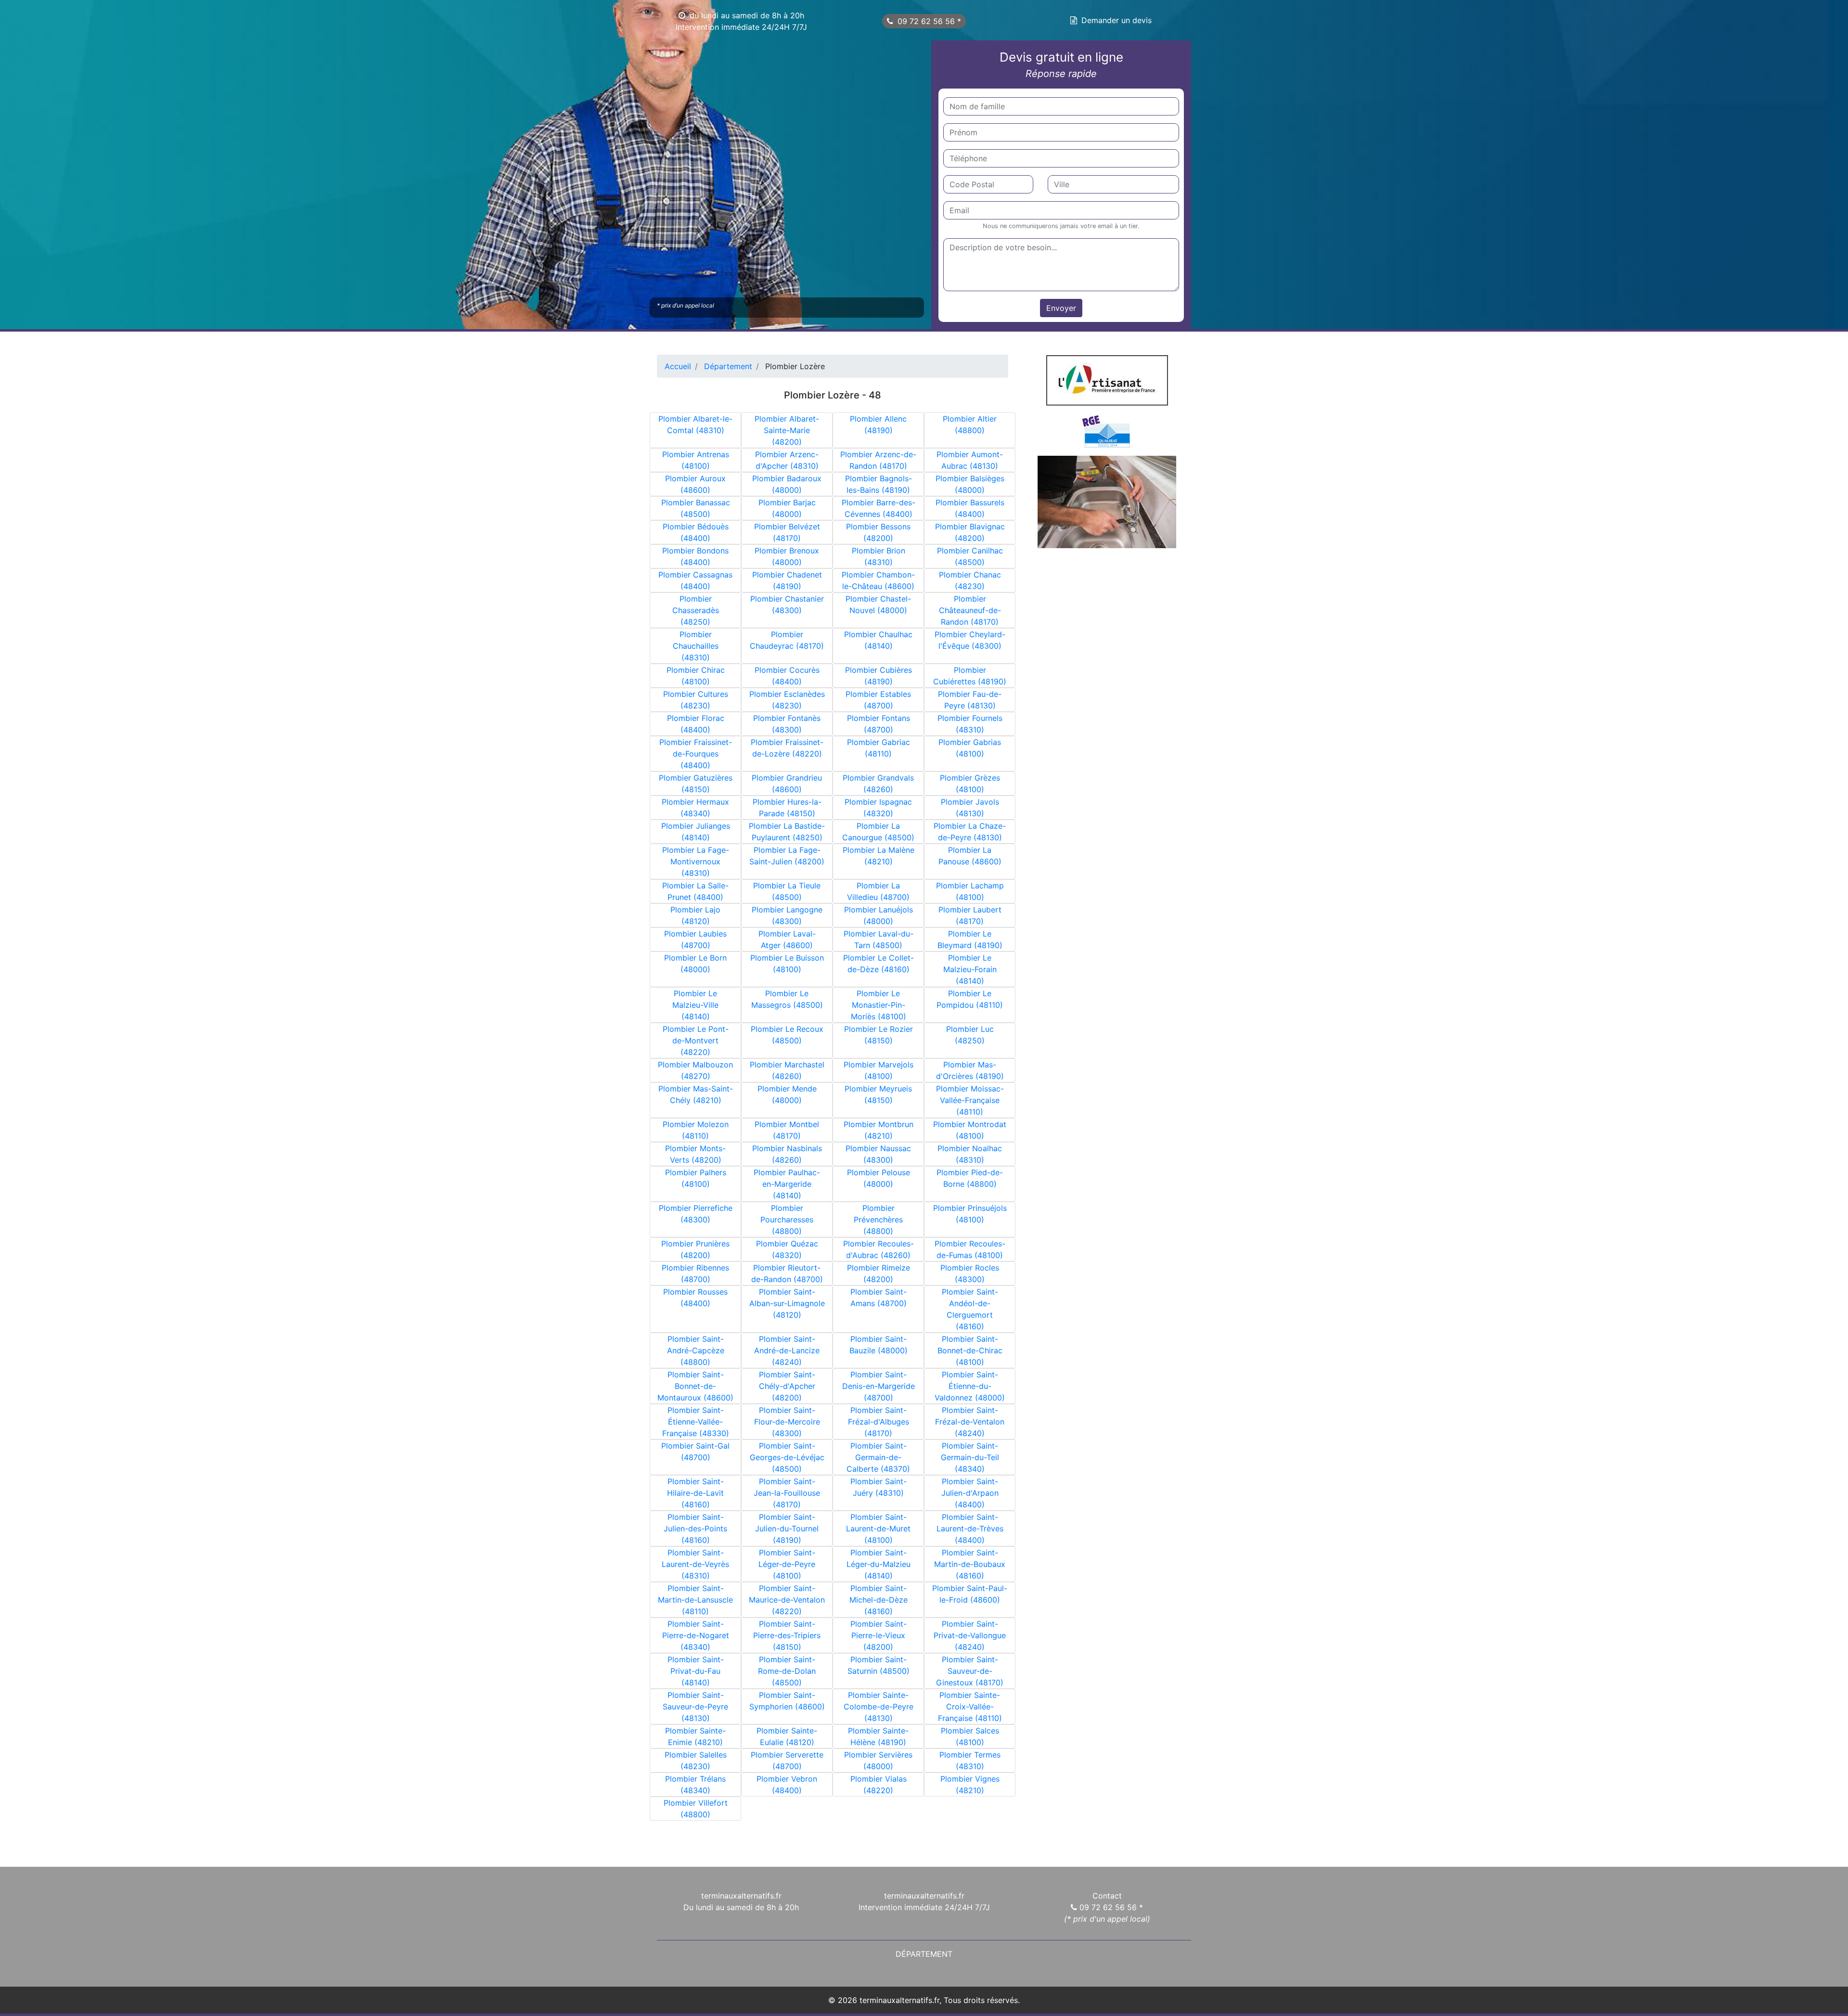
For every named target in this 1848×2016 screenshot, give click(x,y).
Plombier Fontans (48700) (879, 724)
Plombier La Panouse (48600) (970, 856)
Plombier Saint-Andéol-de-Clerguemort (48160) (970, 1309)
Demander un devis (1116, 20)
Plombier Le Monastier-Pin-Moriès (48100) (879, 1005)
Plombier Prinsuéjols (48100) (970, 1214)
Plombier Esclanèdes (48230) (787, 700)
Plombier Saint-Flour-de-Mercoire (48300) (787, 1422)
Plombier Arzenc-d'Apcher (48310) (787, 460)
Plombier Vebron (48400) (787, 1785)
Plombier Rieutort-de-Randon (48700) (787, 1273)
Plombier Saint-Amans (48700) (879, 1297)
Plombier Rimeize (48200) (879, 1273)
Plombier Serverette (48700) (787, 1760)
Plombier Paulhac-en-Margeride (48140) (787, 1184)
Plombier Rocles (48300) (970, 1273)
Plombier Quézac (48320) (787, 1249)
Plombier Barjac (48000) (787, 508)
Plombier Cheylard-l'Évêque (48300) (970, 640)
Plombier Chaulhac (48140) (878, 640)
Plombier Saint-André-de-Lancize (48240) (787, 1350)
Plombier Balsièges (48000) (970, 484)
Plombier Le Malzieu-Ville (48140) (695, 1005)
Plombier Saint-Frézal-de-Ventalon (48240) (970, 1422)
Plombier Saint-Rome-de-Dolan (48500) (787, 1671)
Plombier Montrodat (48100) (970, 1130)
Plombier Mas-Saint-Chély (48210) (696, 1094)
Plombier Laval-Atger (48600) (787, 939)
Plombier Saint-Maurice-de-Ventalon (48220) (787, 1600)
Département (924, 1954)
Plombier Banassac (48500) (696, 508)
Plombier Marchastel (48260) (787, 1070)
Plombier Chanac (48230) (970, 580)
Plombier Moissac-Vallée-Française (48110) (970, 1100)
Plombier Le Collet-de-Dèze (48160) (879, 963)
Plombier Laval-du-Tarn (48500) (879, 939)
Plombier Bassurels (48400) (970, 508)
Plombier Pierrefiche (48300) (696, 1214)
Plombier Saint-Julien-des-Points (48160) (695, 1528)
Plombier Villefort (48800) (696, 1809)
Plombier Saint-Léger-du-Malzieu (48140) (879, 1564)
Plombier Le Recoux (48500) (787, 1035)
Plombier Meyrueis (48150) (878, 1094)
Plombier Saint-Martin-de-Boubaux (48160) (970, 1564)
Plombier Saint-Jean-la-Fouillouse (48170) (787, 1493)
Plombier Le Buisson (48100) (787, 963)
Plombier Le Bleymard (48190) (970, 939)
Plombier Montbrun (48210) (879, 1130)
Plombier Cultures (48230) (696, 700)
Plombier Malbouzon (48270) (695, 1070)
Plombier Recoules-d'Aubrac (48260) (879, 1249)
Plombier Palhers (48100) (696, 1178)
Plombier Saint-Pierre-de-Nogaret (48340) (696, 1635)
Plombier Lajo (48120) (695, 915)
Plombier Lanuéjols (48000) (879, 915)
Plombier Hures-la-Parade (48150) (787, 808)
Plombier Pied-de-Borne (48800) (970, 1178)
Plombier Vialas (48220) (879, 1785)
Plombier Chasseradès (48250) (696, 610)
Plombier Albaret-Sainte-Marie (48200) (787, 430)
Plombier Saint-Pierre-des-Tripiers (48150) (787, 1635)
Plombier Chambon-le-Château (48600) (878, 580)
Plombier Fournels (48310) (970, 724)
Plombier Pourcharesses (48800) (787, 1220)
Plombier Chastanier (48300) (787, 604)
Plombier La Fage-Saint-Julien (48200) (787, 856)
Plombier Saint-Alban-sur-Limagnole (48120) (787, 1303)
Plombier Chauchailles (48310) (696, 646)
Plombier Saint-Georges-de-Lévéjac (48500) (787, 1457)
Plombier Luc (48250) (970, 1035)
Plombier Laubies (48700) (695, 939)
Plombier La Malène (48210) (879, 856)
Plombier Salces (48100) (970, 1736)
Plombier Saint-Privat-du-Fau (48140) (696, 1671)
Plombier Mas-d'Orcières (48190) (970, 1070)
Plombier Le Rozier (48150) (879, 1035)
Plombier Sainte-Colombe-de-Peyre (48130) (879, 1707)
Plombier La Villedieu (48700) (878, 891)
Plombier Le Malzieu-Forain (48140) (970, 969)
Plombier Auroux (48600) (695, 484)
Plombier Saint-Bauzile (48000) (879, 1345)
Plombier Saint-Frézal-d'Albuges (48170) (879, 1422)
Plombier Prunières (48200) (695, 1249)
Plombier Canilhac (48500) (970, 556)
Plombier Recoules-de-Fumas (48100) (970, 1249)
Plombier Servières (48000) (878, 1760)
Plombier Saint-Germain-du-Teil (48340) (970, 1457)
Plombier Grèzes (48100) (970, 783)
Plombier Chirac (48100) (696, 676)
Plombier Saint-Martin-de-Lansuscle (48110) (695, 1600)
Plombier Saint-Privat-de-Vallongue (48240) (970, 1635)
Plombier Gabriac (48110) (879, 748)
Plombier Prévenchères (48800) (878, 1220)
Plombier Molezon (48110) (696, 1130)
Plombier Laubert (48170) (970, 915)
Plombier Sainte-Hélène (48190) (878, 1736)
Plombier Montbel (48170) (787, 1130)
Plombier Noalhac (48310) (970, 1154)
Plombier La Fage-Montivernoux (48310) (696, 861)
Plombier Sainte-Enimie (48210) (695, 1736)
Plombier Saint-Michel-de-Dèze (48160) (879, 1600)
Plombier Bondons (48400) (695, 556)
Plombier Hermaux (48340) (695, 808)
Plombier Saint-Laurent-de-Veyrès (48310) (695, 1564)
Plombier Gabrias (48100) (970, 748)
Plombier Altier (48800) (970, 424)
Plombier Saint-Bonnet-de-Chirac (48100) (970, 1350)
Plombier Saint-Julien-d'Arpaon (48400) (970, 1493)
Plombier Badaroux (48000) (787, 484)
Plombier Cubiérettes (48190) (970, 676)
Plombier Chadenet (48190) (787, 580)
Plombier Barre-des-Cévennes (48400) (879, 508)
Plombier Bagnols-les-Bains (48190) (879, 484)
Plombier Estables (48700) (878, 700)
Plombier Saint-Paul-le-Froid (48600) (970, 1594)
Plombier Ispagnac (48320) (878, 808)
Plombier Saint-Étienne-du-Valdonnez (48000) (970, 1386)
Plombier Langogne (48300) (787, 915)
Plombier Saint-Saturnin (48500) (879, 1665)
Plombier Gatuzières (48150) (696, 783)
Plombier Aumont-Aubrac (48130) (970, 460)
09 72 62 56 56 (927, 21)
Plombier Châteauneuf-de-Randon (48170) (970, 610)
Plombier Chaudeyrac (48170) (787, 640)
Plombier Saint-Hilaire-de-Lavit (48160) (695, 1493)
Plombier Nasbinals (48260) (787, 1154)
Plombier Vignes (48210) (970, 1785)
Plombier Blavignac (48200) (970, 532)
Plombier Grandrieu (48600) (787, 783)
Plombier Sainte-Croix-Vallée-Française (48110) (970, 1707)
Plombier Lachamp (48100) (970, 891)
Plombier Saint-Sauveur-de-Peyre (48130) (695, 1707)
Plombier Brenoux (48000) (787, 556)
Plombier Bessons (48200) (878, 532)
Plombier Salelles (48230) (696, 1760)
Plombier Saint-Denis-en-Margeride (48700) (879, 1386)
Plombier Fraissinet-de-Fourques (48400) (696, 754)
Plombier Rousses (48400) (695, 1297)
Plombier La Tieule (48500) (787, 891)
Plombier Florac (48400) (696, 724)
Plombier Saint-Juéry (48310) (879, 1487)
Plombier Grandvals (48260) (878, 783)
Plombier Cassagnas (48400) (695, 580)
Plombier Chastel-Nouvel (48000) (878, 604)
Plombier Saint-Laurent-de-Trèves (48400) (970, 1528)
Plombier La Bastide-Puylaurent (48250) (787, 832)
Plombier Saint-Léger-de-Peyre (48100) (787, 1564)
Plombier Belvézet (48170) (787, 532)
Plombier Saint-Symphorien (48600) (787, 1701)
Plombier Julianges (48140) (696, 832)
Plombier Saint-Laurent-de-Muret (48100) (878, 1528)
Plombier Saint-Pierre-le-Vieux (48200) (879, 1635)
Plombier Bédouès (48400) (696, 532)
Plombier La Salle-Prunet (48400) (695, 891)
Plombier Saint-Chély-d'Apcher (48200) (787, 1386)
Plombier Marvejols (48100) (879, 1070)
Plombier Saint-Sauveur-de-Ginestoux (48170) (970, 1671)
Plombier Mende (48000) (787, 1094)
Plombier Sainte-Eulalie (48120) (787, 1736)
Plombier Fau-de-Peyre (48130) (970, 700)
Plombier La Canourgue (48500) (878, 832)
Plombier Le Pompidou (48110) (970, 999)
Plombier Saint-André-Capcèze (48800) (696, 1350)
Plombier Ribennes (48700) (695, 1273)
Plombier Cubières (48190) (879, 676)
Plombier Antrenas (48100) (696, 460)
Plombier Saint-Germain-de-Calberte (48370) (878, 1457)
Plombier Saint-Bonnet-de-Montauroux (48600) (695, 1386)
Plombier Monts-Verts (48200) (695, 1154)
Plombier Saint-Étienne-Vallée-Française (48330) (696, 1422)
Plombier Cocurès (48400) (787, 676)
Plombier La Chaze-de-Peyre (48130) (970, 832)
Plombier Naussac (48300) (878, 1154)
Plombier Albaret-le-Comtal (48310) (695, 424)
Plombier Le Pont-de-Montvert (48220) (696, 1040)
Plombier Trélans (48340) (695, 1785)
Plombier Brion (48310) (879, 556)
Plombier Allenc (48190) (878, 424)
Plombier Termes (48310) (970, 1760)
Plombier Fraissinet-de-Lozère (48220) (787, 748)
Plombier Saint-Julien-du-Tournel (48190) (787, 1528)
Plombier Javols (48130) (970, 808)
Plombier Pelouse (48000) (879, 1178)
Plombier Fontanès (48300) (787, 724)
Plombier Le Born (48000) (695, 963)
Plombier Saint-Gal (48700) (695, 1451)
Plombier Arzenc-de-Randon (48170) (878, 460)
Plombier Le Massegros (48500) (787, 999)
